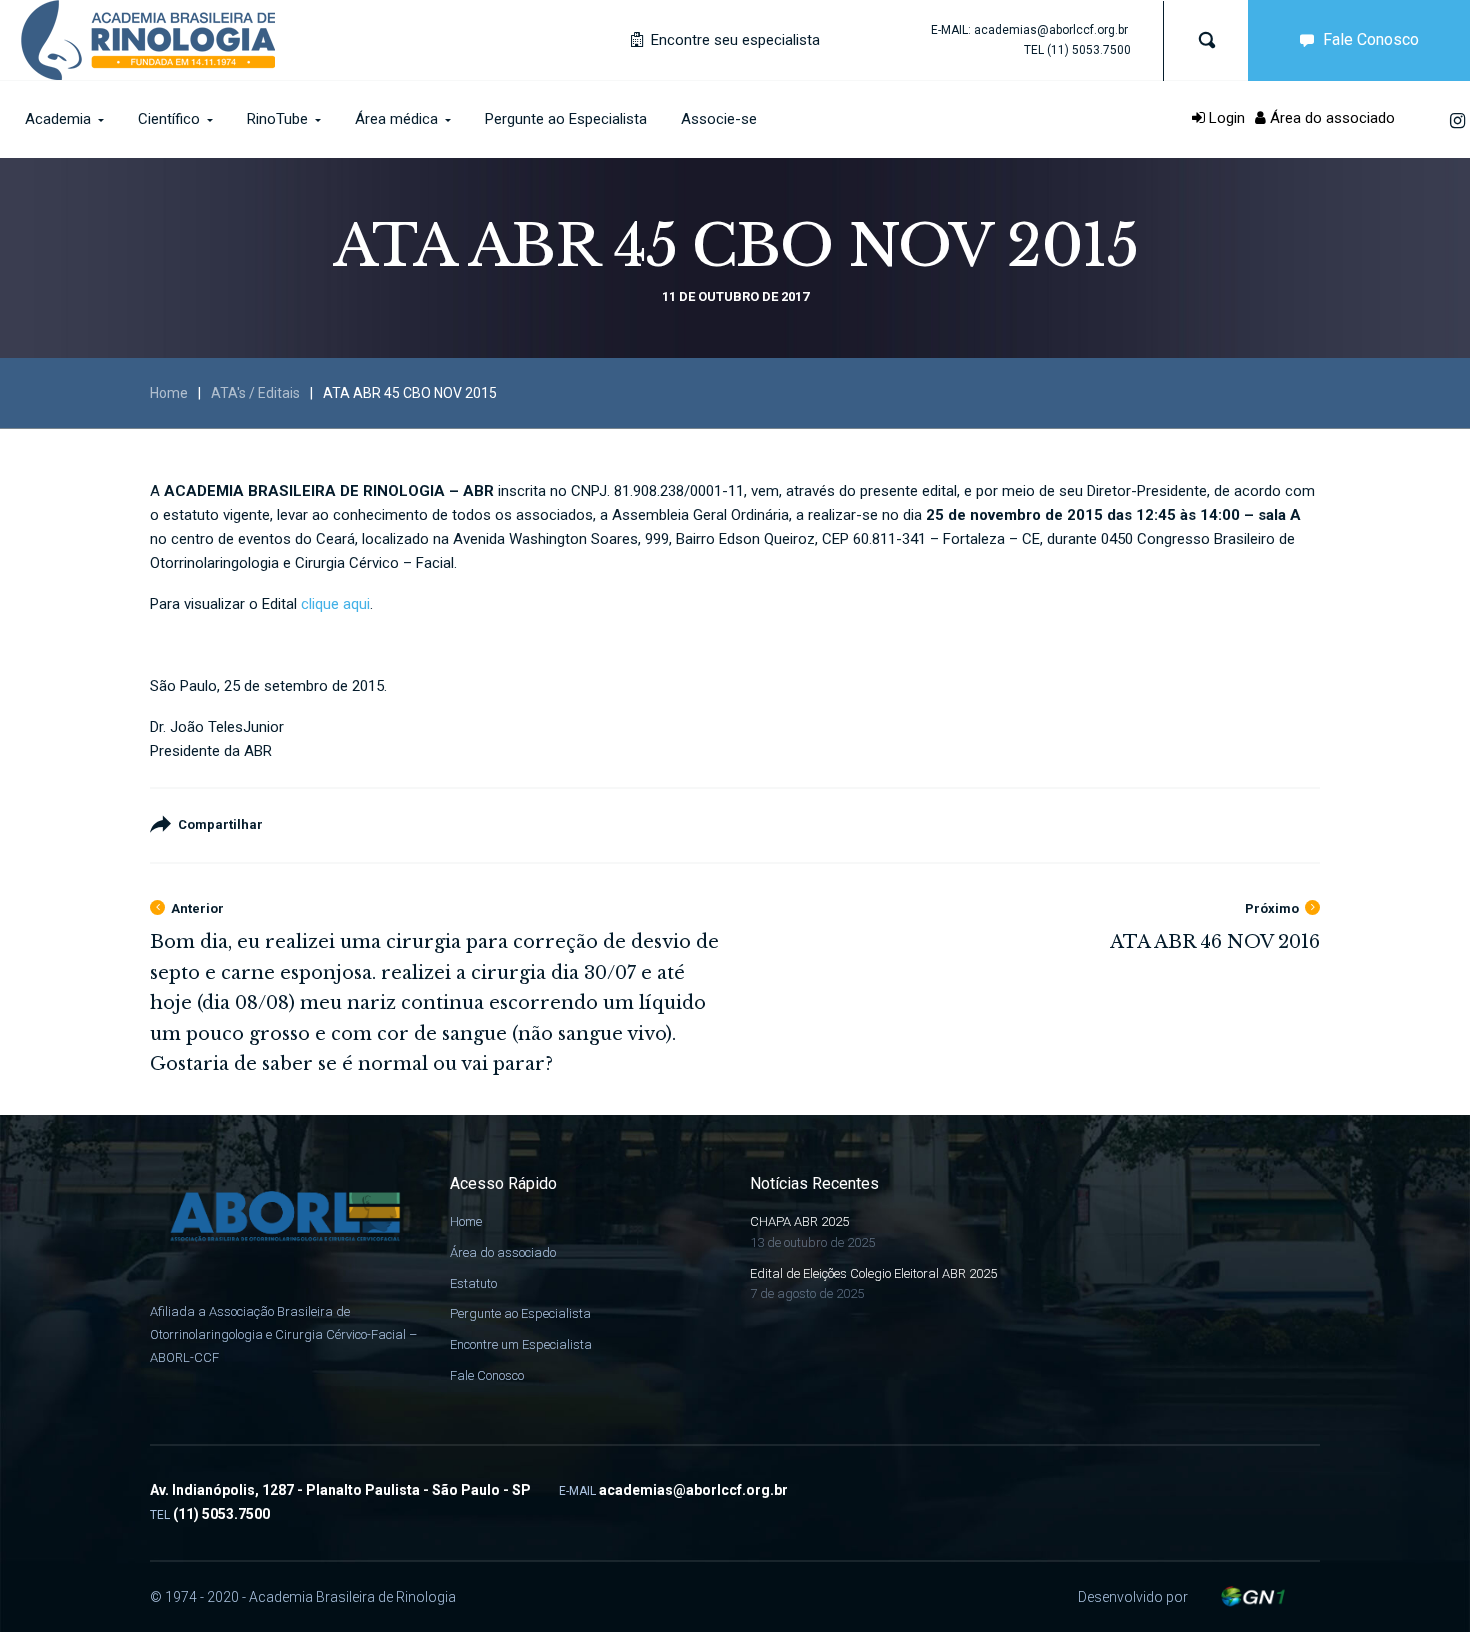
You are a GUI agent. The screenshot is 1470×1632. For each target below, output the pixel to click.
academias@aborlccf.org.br (1051, 30)
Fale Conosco (1371, 39)
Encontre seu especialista (733, 40)
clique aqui (335, 604)
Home (169, 393)
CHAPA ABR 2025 (799, 1221)
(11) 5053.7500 (1089, 50)
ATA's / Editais (255, 393)
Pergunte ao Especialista (520, 1313)
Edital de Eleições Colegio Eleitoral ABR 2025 (873, 1273)
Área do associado (1330, 118)
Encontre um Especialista (521, 1344)
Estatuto (473, 1283)
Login (1225, 118)
